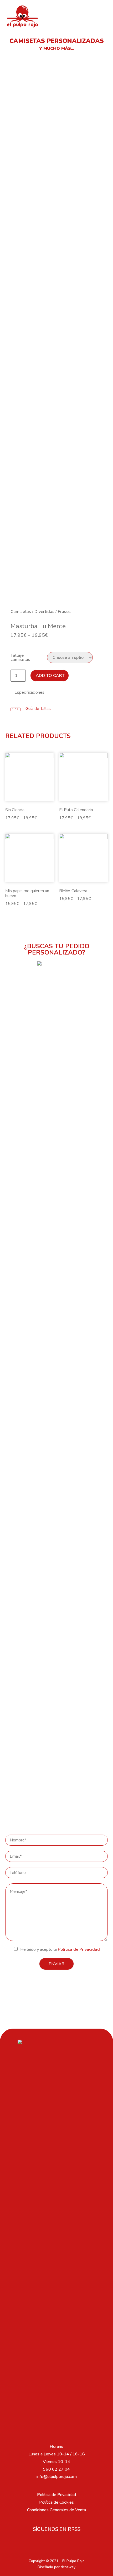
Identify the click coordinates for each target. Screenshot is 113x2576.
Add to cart (50, 676)
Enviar (56, 1964)
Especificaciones (29, 692)
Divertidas (44, 612)
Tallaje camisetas (20, 658)
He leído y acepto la (60, 1949)
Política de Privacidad (79, 1949)
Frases (64, 612)
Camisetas (21, 612)
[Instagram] (56, 2542)
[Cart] (99, 16)
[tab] (56, 692)
